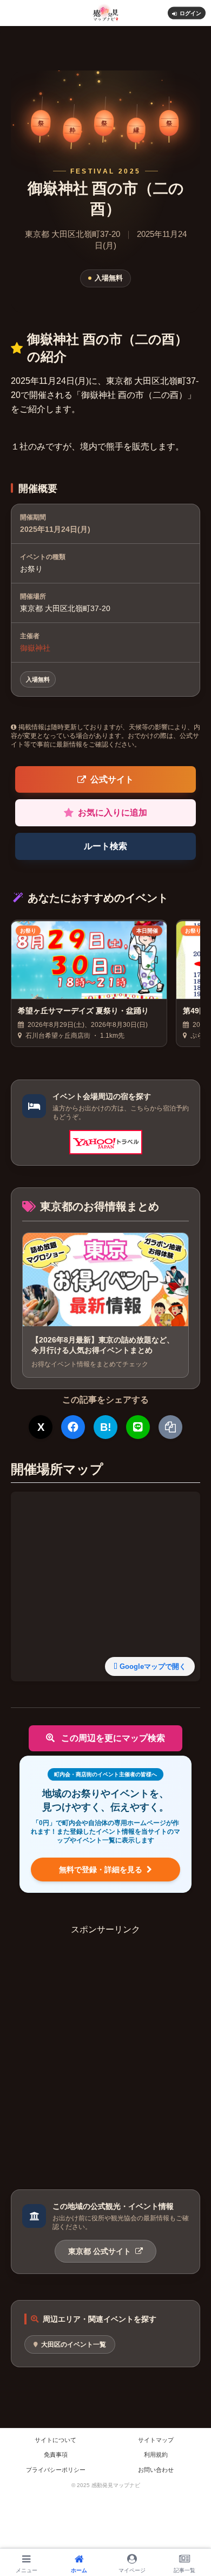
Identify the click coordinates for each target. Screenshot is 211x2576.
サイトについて (55, 2440)
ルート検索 (105, 846)
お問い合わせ (156, 2470)
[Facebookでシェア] (73, 1427)
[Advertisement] (105, 2042)
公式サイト (112, 779)
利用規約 (156, 2455)
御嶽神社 (35, 648)
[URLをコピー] (170, 1427)
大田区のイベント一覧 (74, 2344)
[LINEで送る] (138, 1427)
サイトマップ (156, 2440)
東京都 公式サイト (101, 2251)
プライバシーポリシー (56, 2470)
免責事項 (56, 2455)
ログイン (190, 13)
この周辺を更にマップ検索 (112, 1738)
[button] (190, 1820)
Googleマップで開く (153, 1666)
